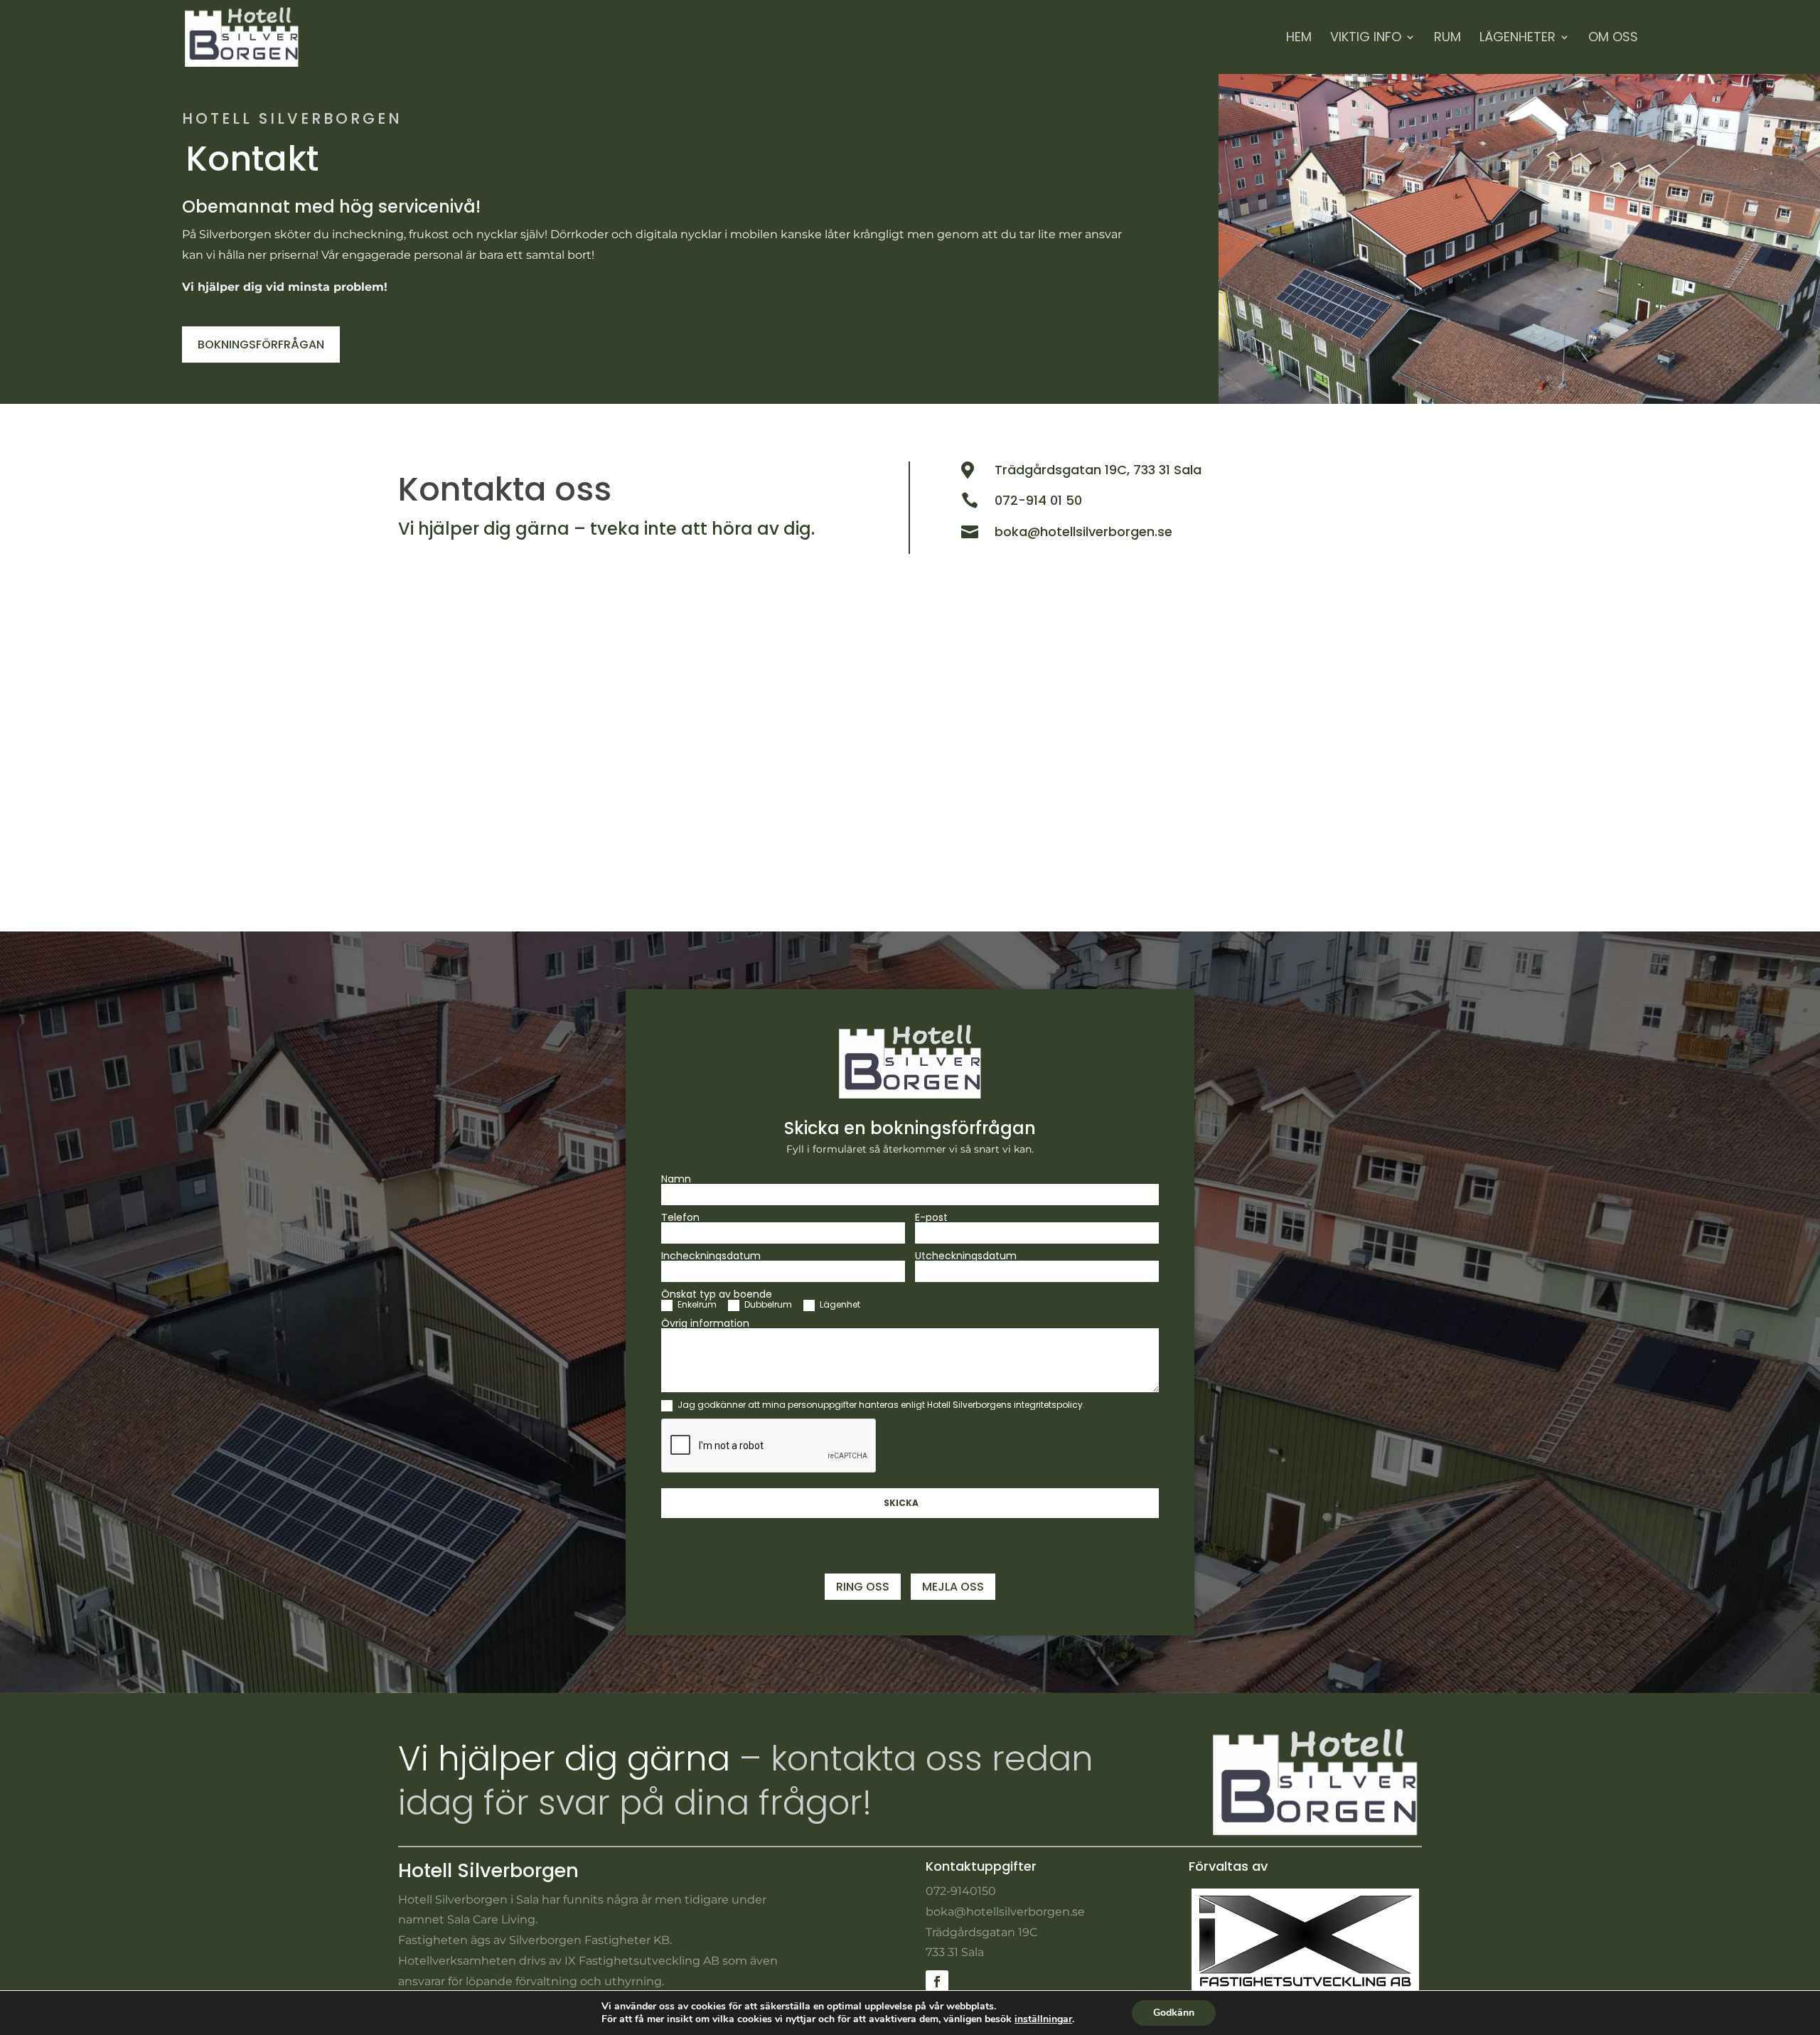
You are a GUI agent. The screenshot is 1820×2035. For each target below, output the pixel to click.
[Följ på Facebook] (937, 1982)
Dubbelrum (767, 1305)
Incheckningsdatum (711, 1256)
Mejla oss (953, 1587)
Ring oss (863, 1587)
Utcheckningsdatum (966, 1256)
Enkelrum (696, 1305)
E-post (931, 1217)
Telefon (680, 1217)
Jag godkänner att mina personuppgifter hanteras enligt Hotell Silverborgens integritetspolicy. (880, 1405)
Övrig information (705, 1323)
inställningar (1043, 2019)
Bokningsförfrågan (261, 344)
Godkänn (1174, 2013)
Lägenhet (839, 1305)
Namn (676, 1179)
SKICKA (901, 1503)
